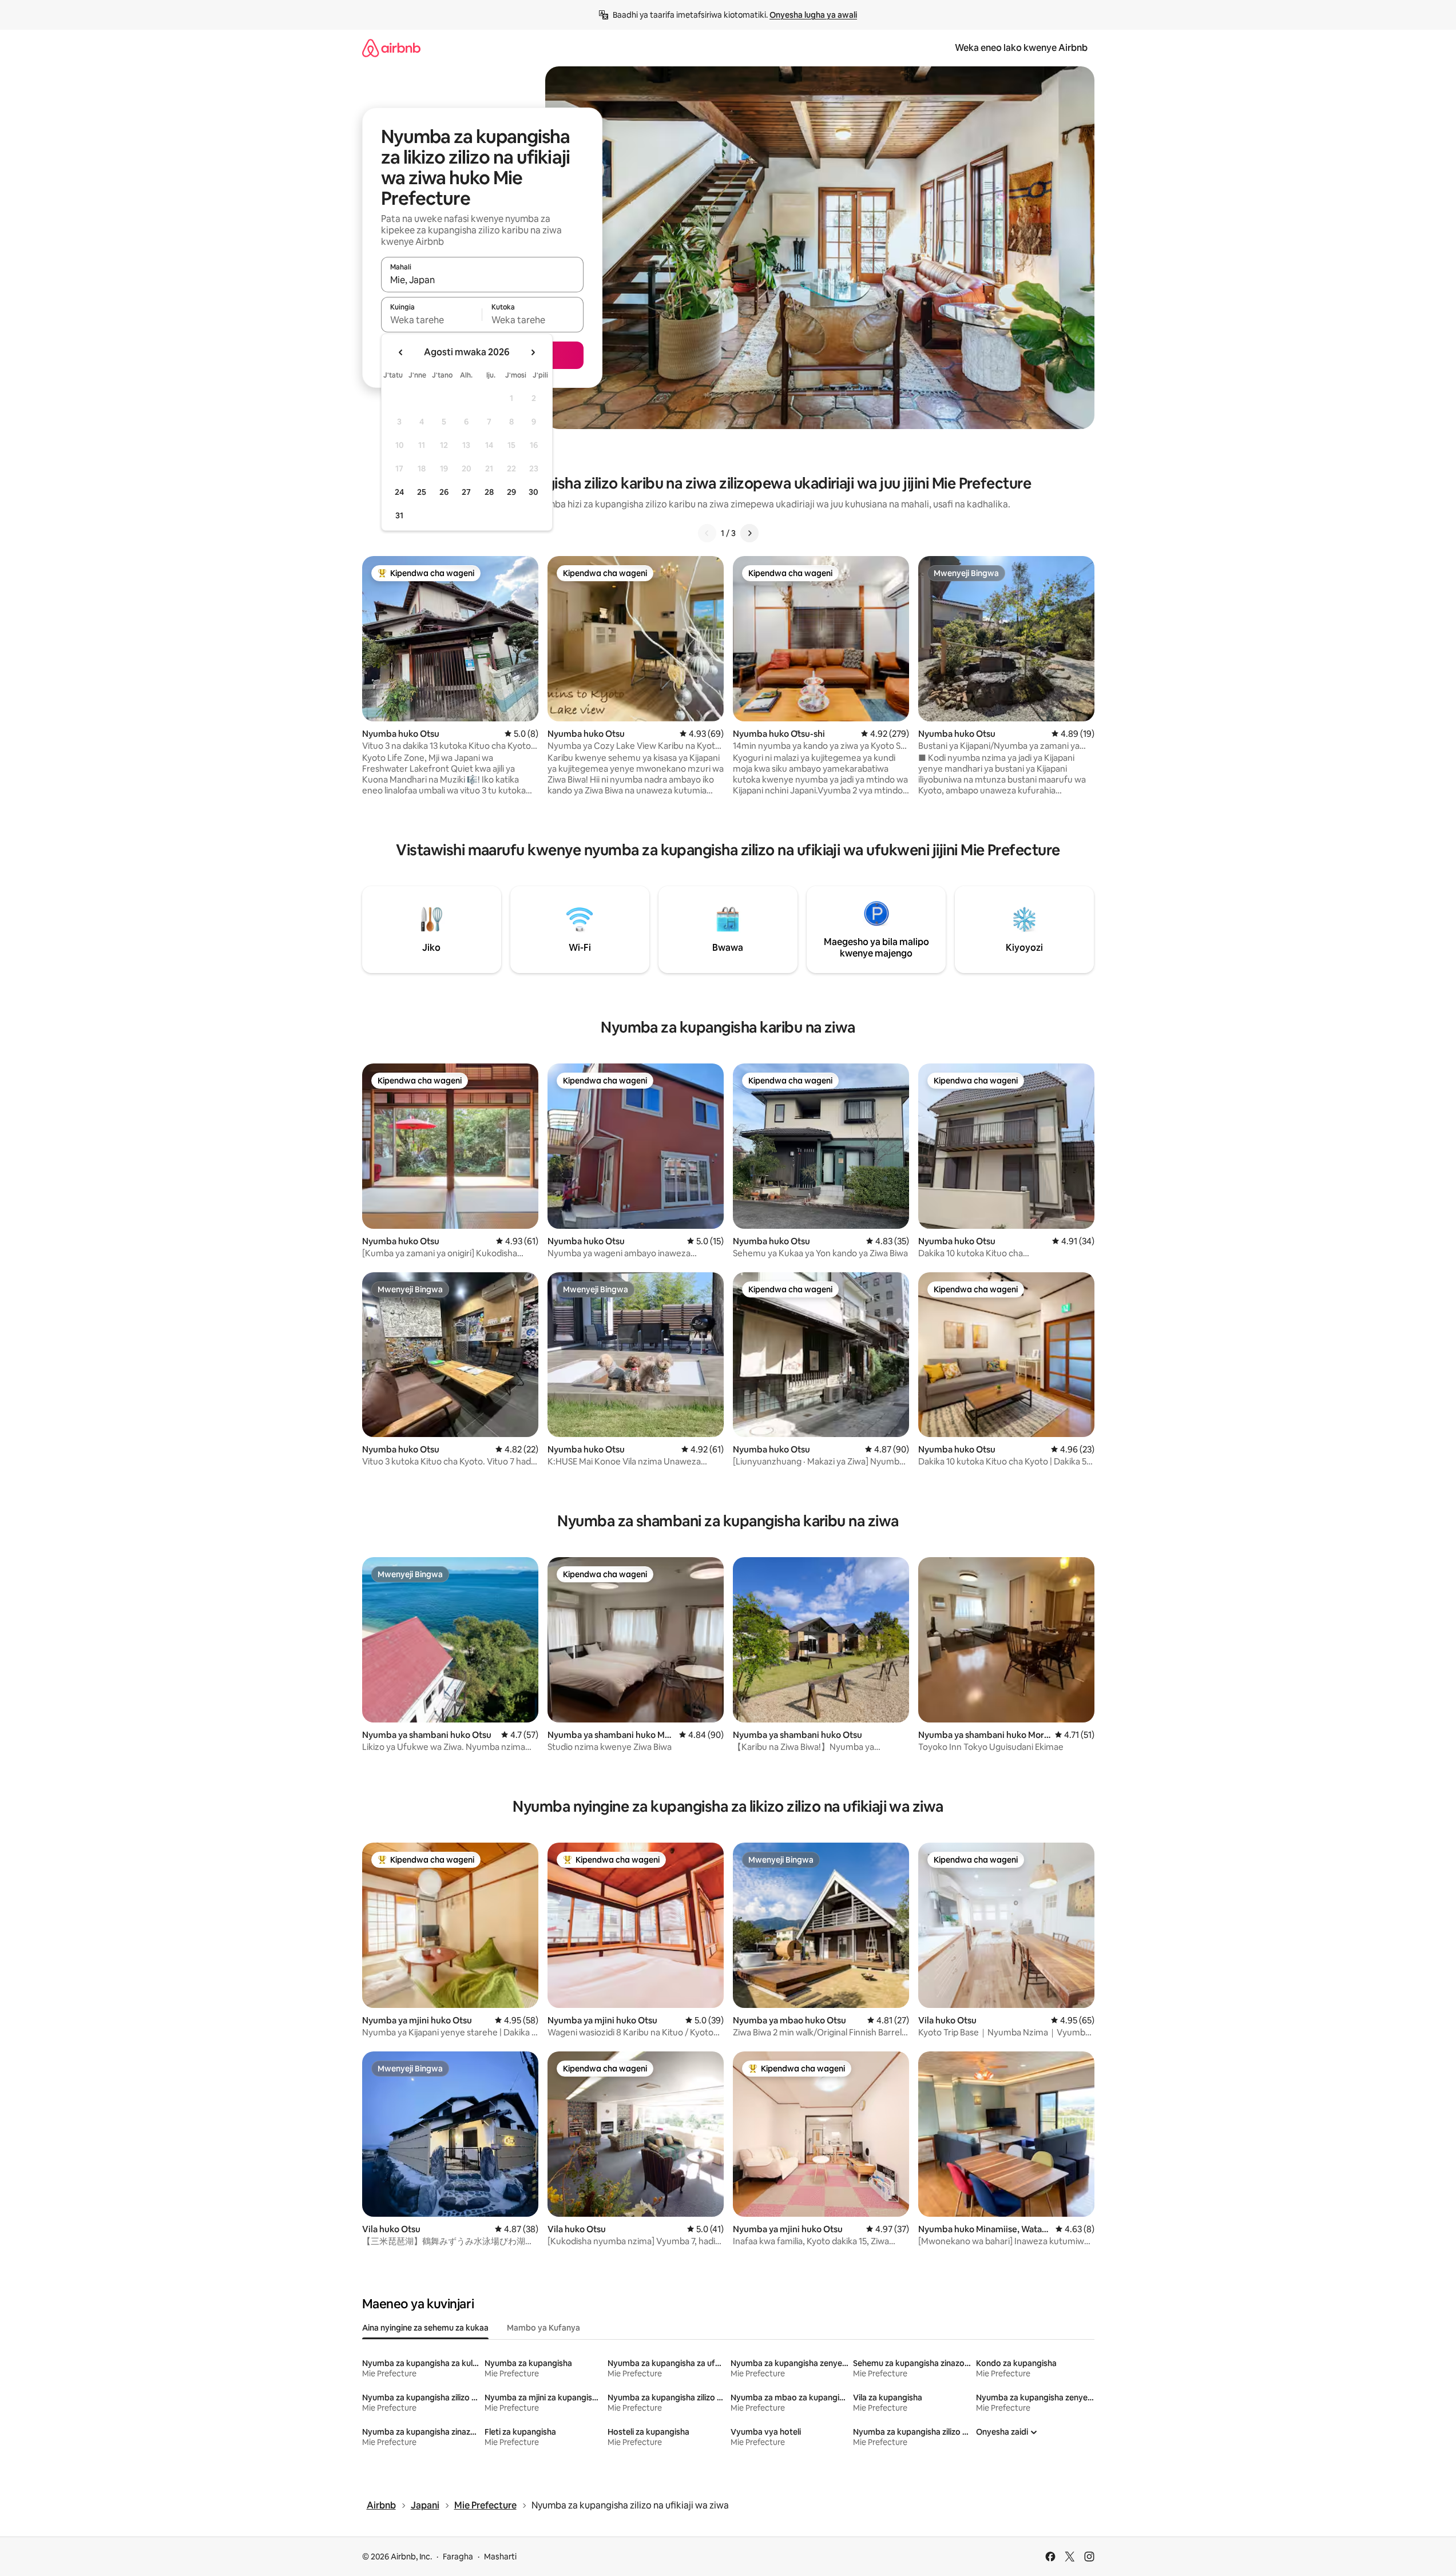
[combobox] (482, 280)
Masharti (500, 2557)
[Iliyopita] (707, 533)
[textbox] (432, 320)
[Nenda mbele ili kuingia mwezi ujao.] (533, 352)
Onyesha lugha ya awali (813, 15)
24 (399, 492)
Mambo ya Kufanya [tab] (543, 2328)
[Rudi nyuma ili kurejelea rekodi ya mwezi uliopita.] (401, 352)
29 (511, 492)
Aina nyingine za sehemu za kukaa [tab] (425, 2328)
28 (489, 492)
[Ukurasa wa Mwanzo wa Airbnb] (391, 48)
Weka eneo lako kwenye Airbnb (1021, 48)
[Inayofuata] (749, 533)
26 (444, 492)
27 (466, 492)
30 (533, 492)
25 (422, 492)
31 (399, 515)
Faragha (458, 2557)
